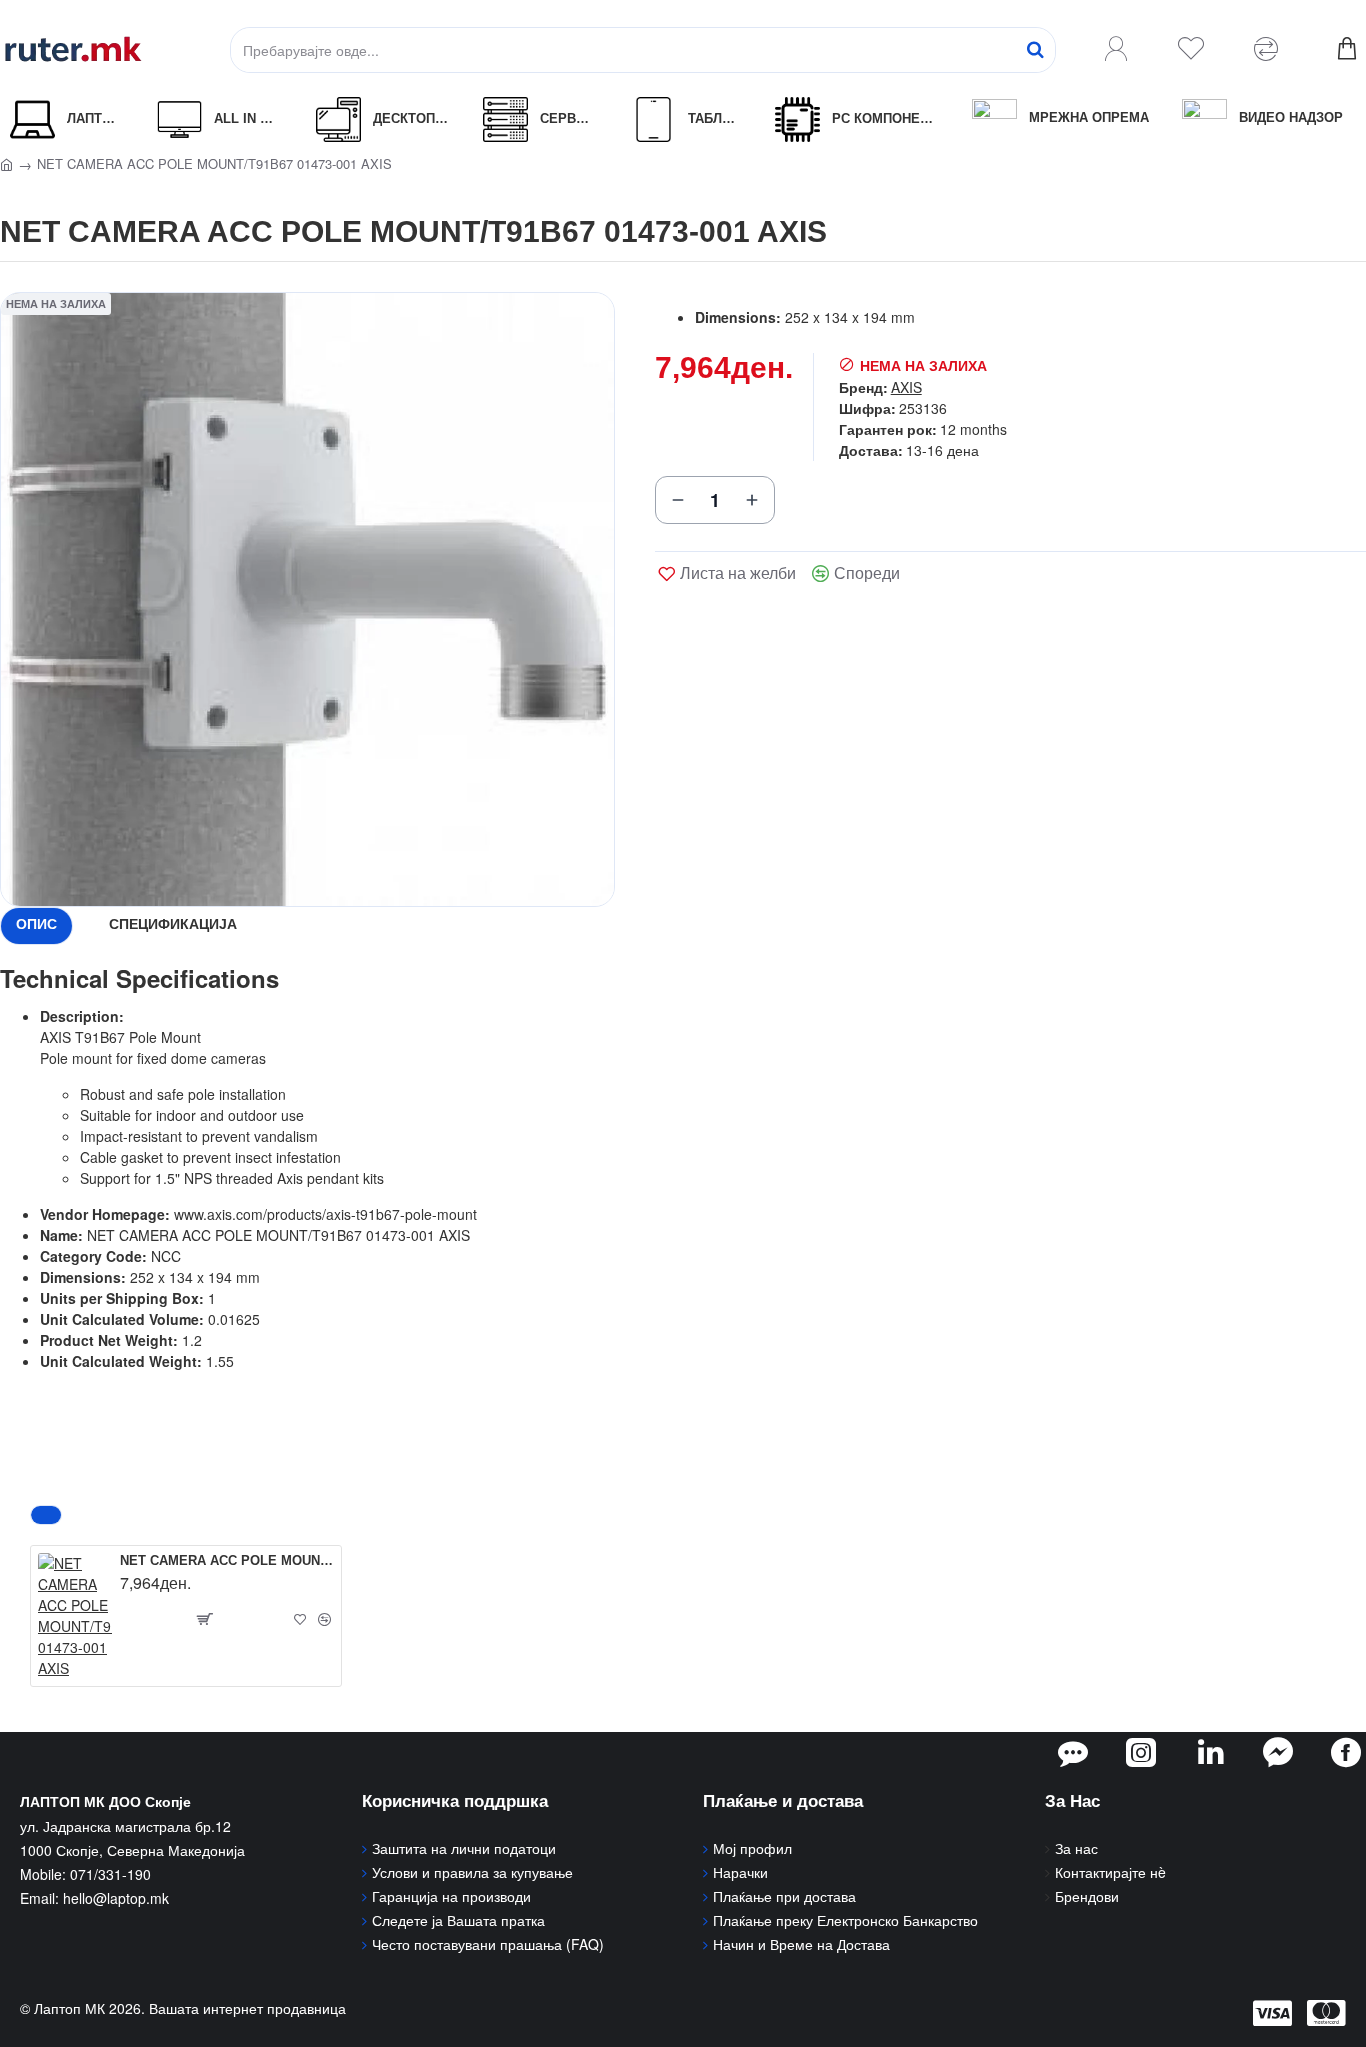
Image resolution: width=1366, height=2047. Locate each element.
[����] (1035, 50)
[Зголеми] (752, 500)
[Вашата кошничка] (1346, 50)
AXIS (906, 387)
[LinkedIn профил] (1211, 1752)
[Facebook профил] (1346, 1752)
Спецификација (173, 924)
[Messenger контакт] (1278, 1752)
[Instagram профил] (1141, 1752)
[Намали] (678, 500)
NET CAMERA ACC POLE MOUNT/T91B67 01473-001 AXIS (227, 1560)
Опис (36, 924)
